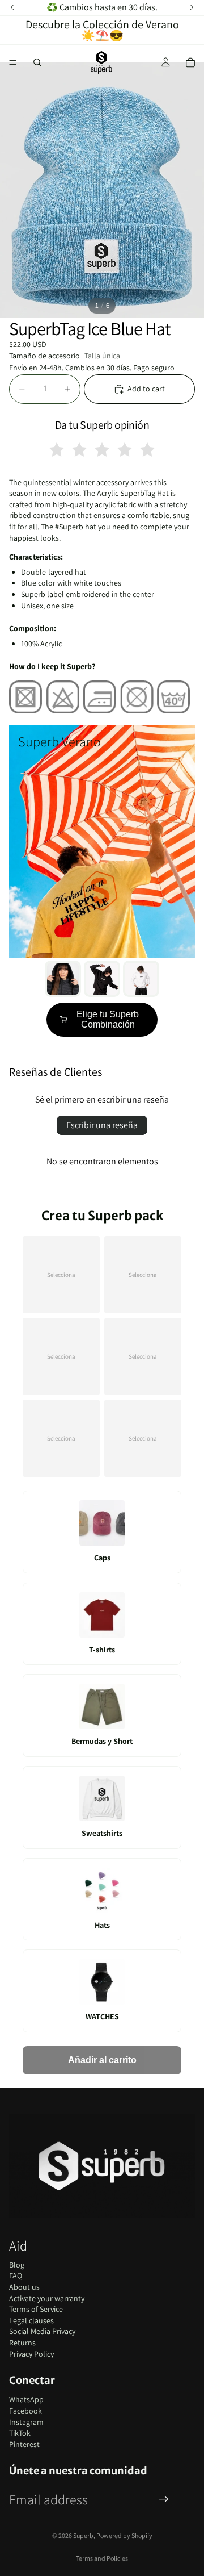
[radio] (57, 450)
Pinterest (24, 2444)
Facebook (25, 2411)
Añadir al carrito (102, 2060)
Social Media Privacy (42, 2331)
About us (24, 2287)
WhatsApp (26, 2399)
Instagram (26, 2422)
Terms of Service (36, 2309)
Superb (83, 2535)
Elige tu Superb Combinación (108, 1019)
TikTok (20, 2433)
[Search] (37, 62)
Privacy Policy (31, 2354)
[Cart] (190, 62)
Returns (22, 2343)
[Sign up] (164, 2499)
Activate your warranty (47, 2298)
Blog (17, 2265)
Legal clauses (31, 2320)
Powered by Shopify (124, 2535)
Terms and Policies (102, 2558)
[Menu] (13, 62)
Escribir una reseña (102, 1125)
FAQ (16, 2276)
